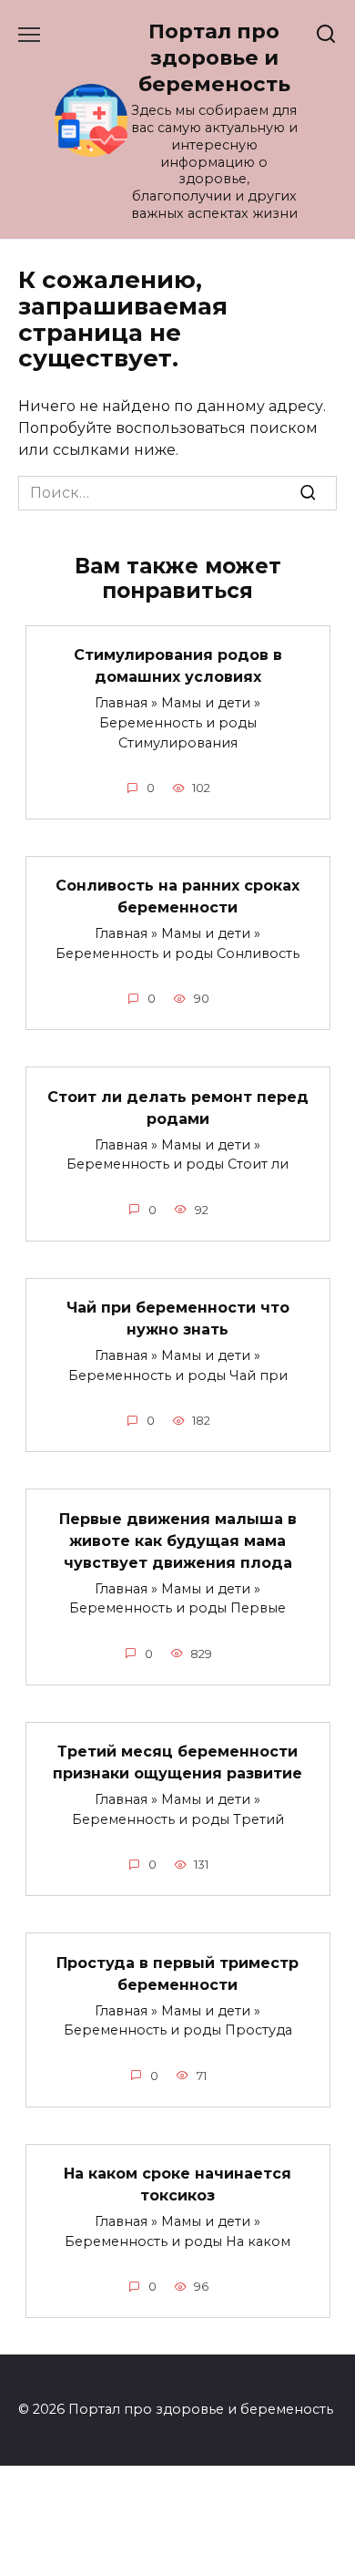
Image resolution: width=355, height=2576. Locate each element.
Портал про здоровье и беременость (214, 57)
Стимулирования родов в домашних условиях (178, 666)
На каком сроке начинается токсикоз (177, 2184)
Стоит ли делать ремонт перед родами (178, 1107)
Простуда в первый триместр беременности (177, 1973)
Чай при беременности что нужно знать (178, 1319)
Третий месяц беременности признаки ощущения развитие (177, 1762)
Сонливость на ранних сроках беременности (177, 896)
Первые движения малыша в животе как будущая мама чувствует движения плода (178, 1540)
